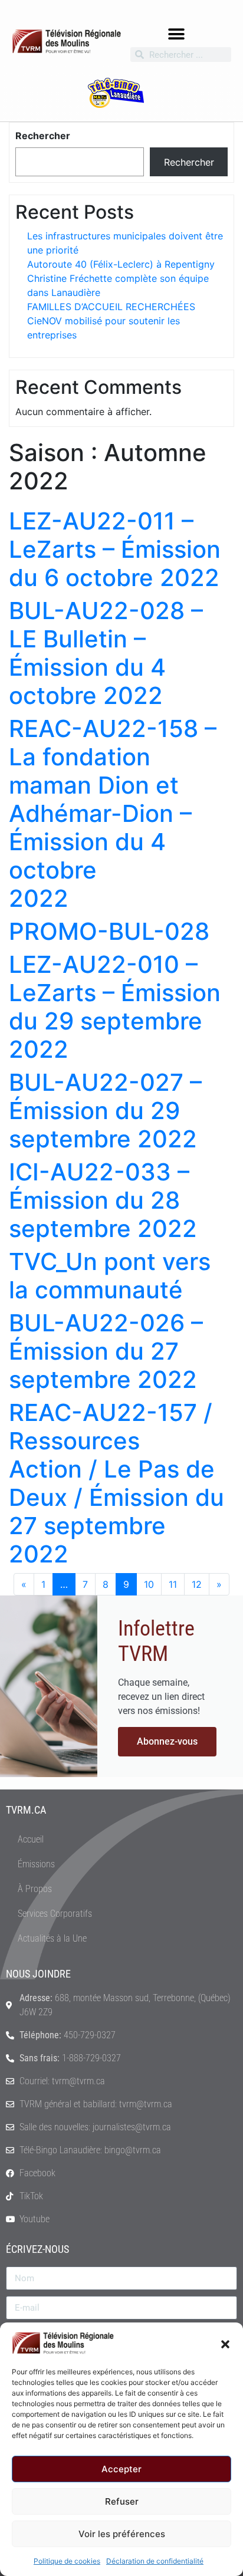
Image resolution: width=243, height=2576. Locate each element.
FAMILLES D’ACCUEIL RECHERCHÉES (111, 307)
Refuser (122, 2501)
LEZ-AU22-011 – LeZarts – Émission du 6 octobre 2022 (115, 549)
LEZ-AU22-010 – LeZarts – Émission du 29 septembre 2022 (115, 1007)
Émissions (36, 1864)
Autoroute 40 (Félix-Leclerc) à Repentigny (121, 264)
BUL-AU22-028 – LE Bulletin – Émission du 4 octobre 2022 (106, 653)
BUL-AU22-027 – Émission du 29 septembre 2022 (105, 1111)
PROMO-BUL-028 (109, 931)
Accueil (31, 1839)
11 (173, 1584)
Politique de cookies (67, 2561)
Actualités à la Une (52, 1938)
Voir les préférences (122, 2534)
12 (197, 1584)
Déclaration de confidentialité (155, 2561)
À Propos (35, 1889)
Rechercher (43, 136)
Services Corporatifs (55, 1914)
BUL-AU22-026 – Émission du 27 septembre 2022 (106, 1351)
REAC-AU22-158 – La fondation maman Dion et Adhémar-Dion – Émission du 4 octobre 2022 (113, 813)
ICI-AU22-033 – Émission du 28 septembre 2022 (103, 1200)
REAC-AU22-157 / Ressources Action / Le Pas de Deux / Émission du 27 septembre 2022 (116, 1483)
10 (149, 1584)
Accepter (121, 2469)
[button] (225, 2343)
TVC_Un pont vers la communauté (110, 1276)
